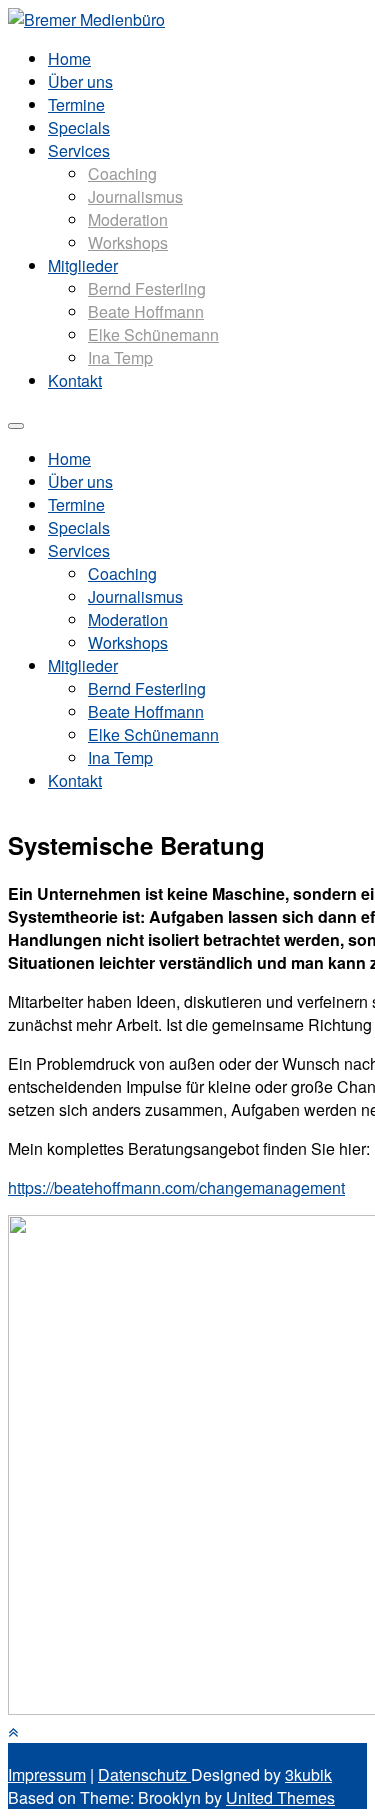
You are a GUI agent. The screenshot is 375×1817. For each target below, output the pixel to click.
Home (69, 58)
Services (79, 150)
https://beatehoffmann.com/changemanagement (176, 1187)
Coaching (122, 173)
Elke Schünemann (153, 334)
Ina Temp (120, 357)
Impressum (47, 1774)
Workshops (128, 242)
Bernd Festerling (147, 288)
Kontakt (75, 380)
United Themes (280, 1797)
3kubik (308, 1774)
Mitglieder (83, 265)
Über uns (80, 81)
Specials (79, 127)
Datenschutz (144, 1774)
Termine (76, 104)
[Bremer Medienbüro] (86, 19)
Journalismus (135, 196)
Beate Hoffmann (146, 311)
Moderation (128, 219)
